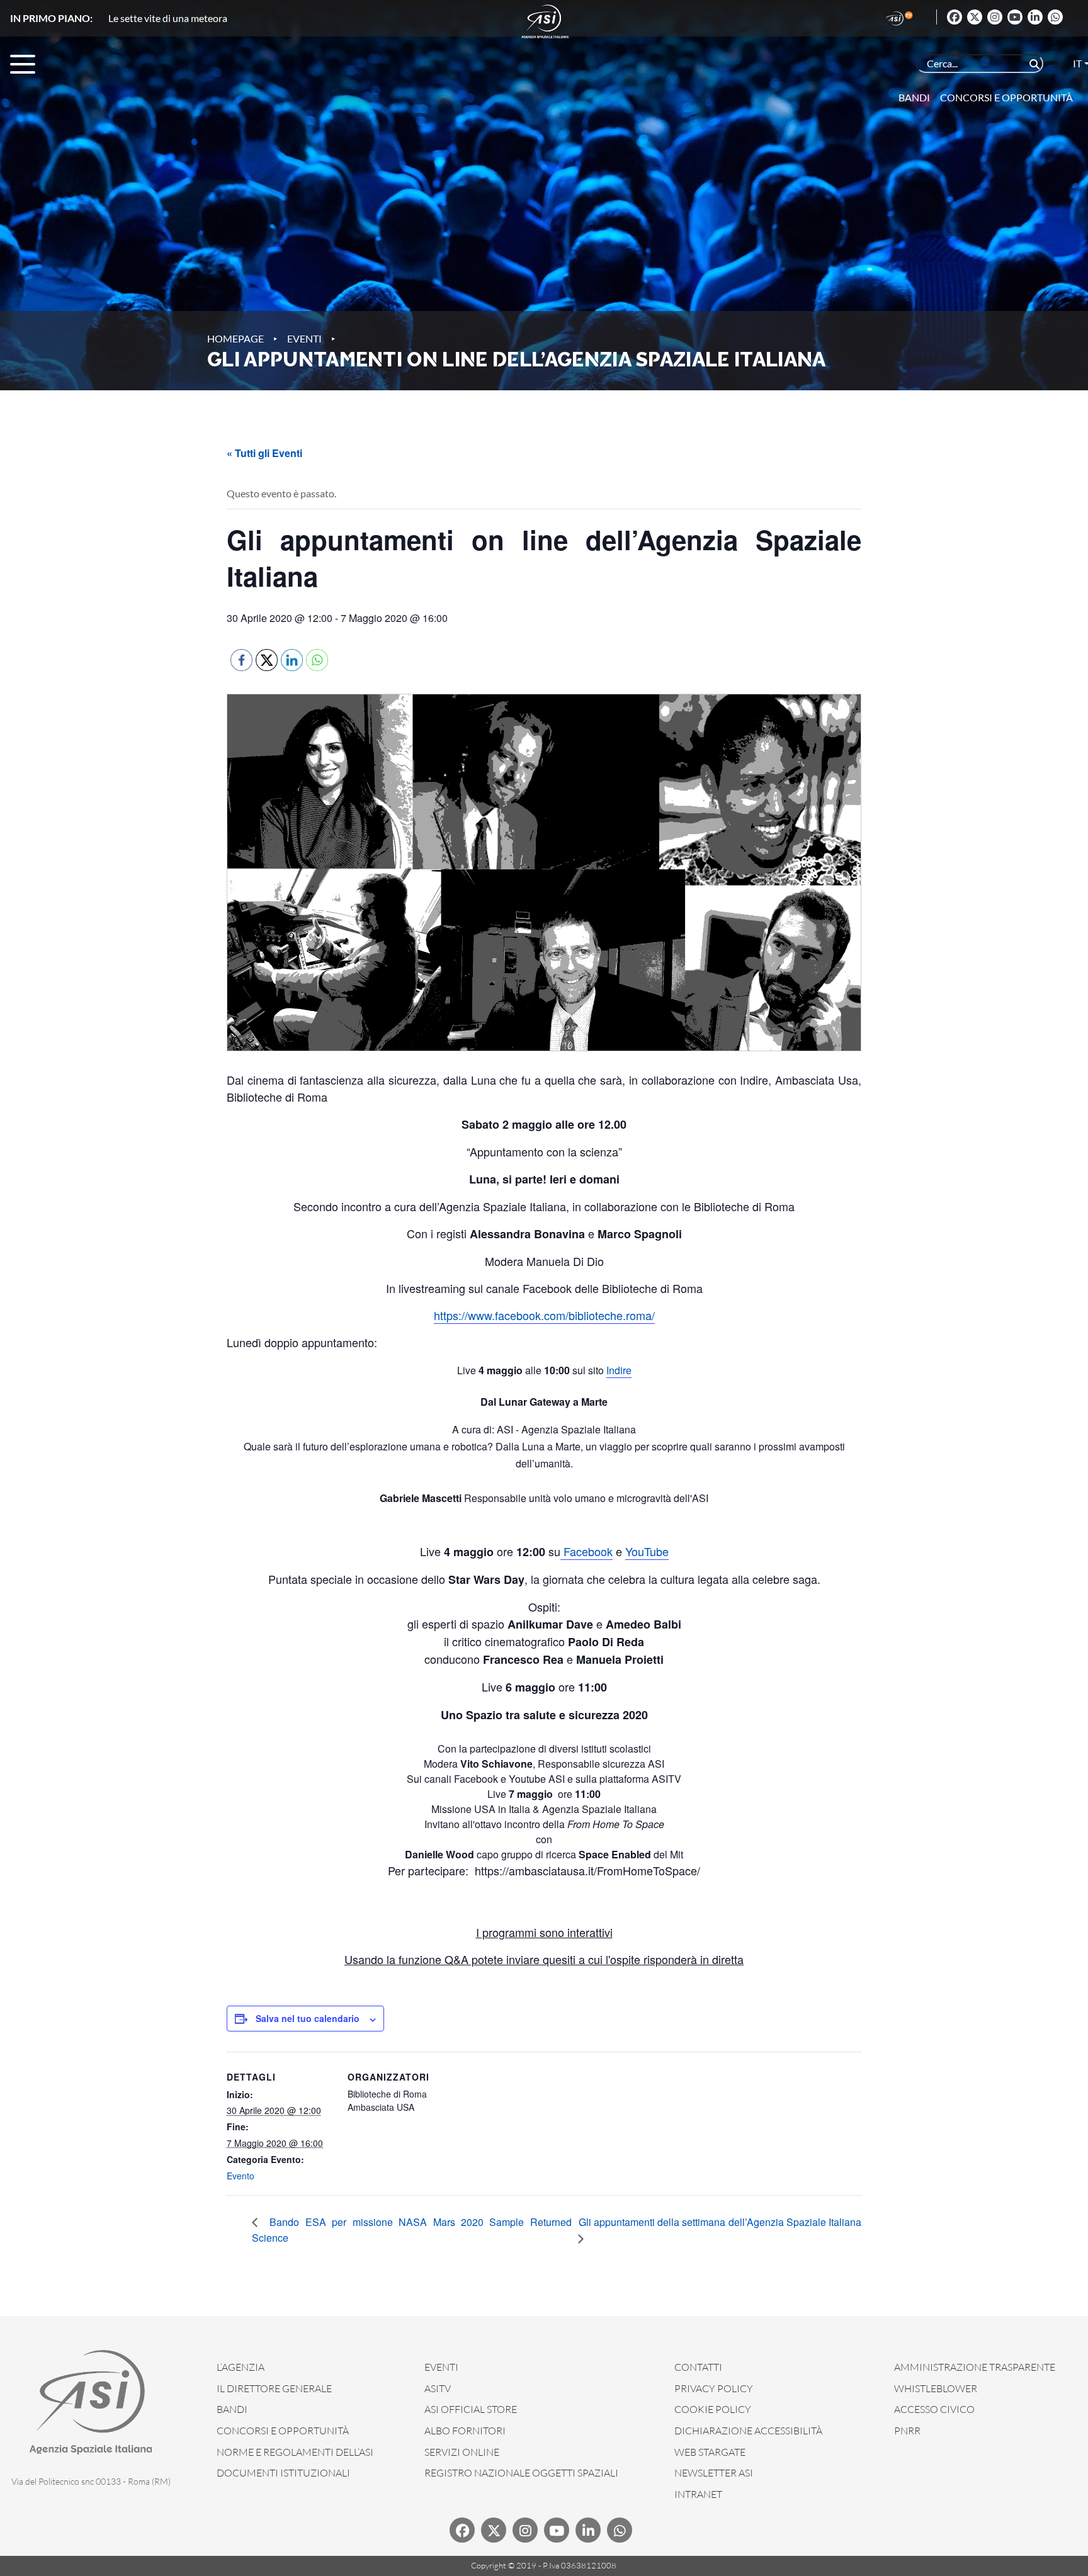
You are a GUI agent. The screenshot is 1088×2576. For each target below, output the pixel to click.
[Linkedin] (1035, 17)
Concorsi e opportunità (1006, 97)
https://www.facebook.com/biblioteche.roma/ (544, 1315)
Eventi (304, 338)
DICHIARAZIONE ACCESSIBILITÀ (748, 2431)
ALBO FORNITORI (465, 2431)
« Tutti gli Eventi (264, 453)
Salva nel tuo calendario (308, 2018)
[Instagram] (995, 17)
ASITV (438, 2388)
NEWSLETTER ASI (714, 2473)
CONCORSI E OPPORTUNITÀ (283, 2431)
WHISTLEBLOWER (936, 2388)
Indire (619, 1370)
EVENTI (441, 2367)
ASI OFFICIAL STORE (471, 2409)
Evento (241, 2176)
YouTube (647, 1551)
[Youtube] (1015, 17)
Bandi (914, 97)
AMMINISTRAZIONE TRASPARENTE (975, 2367)
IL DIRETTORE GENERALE (274, 2388)
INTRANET (698, 2494)
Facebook (586, 1551)
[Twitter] (975, 17)
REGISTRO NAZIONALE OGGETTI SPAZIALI (521, 2473)
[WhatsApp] (1055, 17)
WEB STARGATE (710, 2452)
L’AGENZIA (241, 2367)
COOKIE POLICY (713, 2409)
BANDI (232, 2409)
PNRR (907, 2431)
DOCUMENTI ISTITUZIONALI (283, 2473)
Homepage (235, 338)
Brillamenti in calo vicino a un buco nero (194, 18)
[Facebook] (955, 17)
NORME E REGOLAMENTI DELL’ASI (295, 2452)
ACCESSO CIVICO (934, 2409)
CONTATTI (698, 2367)
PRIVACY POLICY (714, 2388)
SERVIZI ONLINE (462, 2452)
